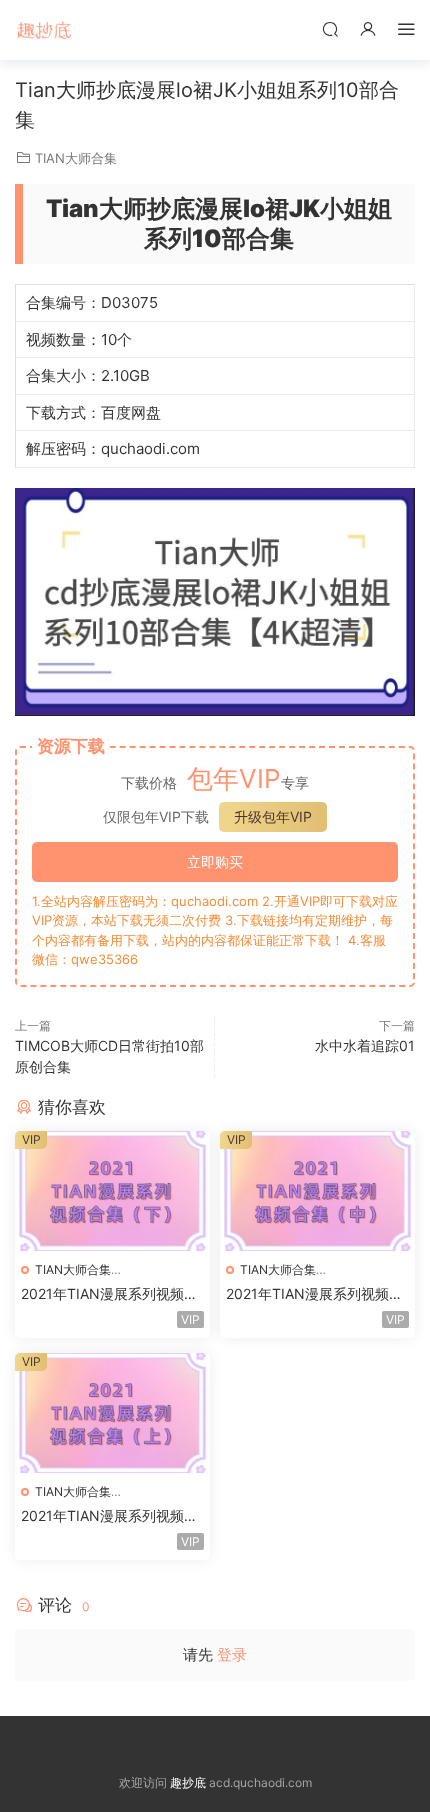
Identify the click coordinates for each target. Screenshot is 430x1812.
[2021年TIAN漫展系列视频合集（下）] (112, 1191)
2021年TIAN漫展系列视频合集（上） (109, 1516)
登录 (232, 1654)
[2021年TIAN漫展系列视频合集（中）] (317, 1191)
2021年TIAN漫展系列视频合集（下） (109, 1294)
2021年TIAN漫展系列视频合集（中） (314, 1294)
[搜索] (330, 28)
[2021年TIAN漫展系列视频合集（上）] (112, 1413)
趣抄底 (45, 30)
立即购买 (215, 861)
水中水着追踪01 (365, 1045)
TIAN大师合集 (76, 158)
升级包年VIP (273, 816)
